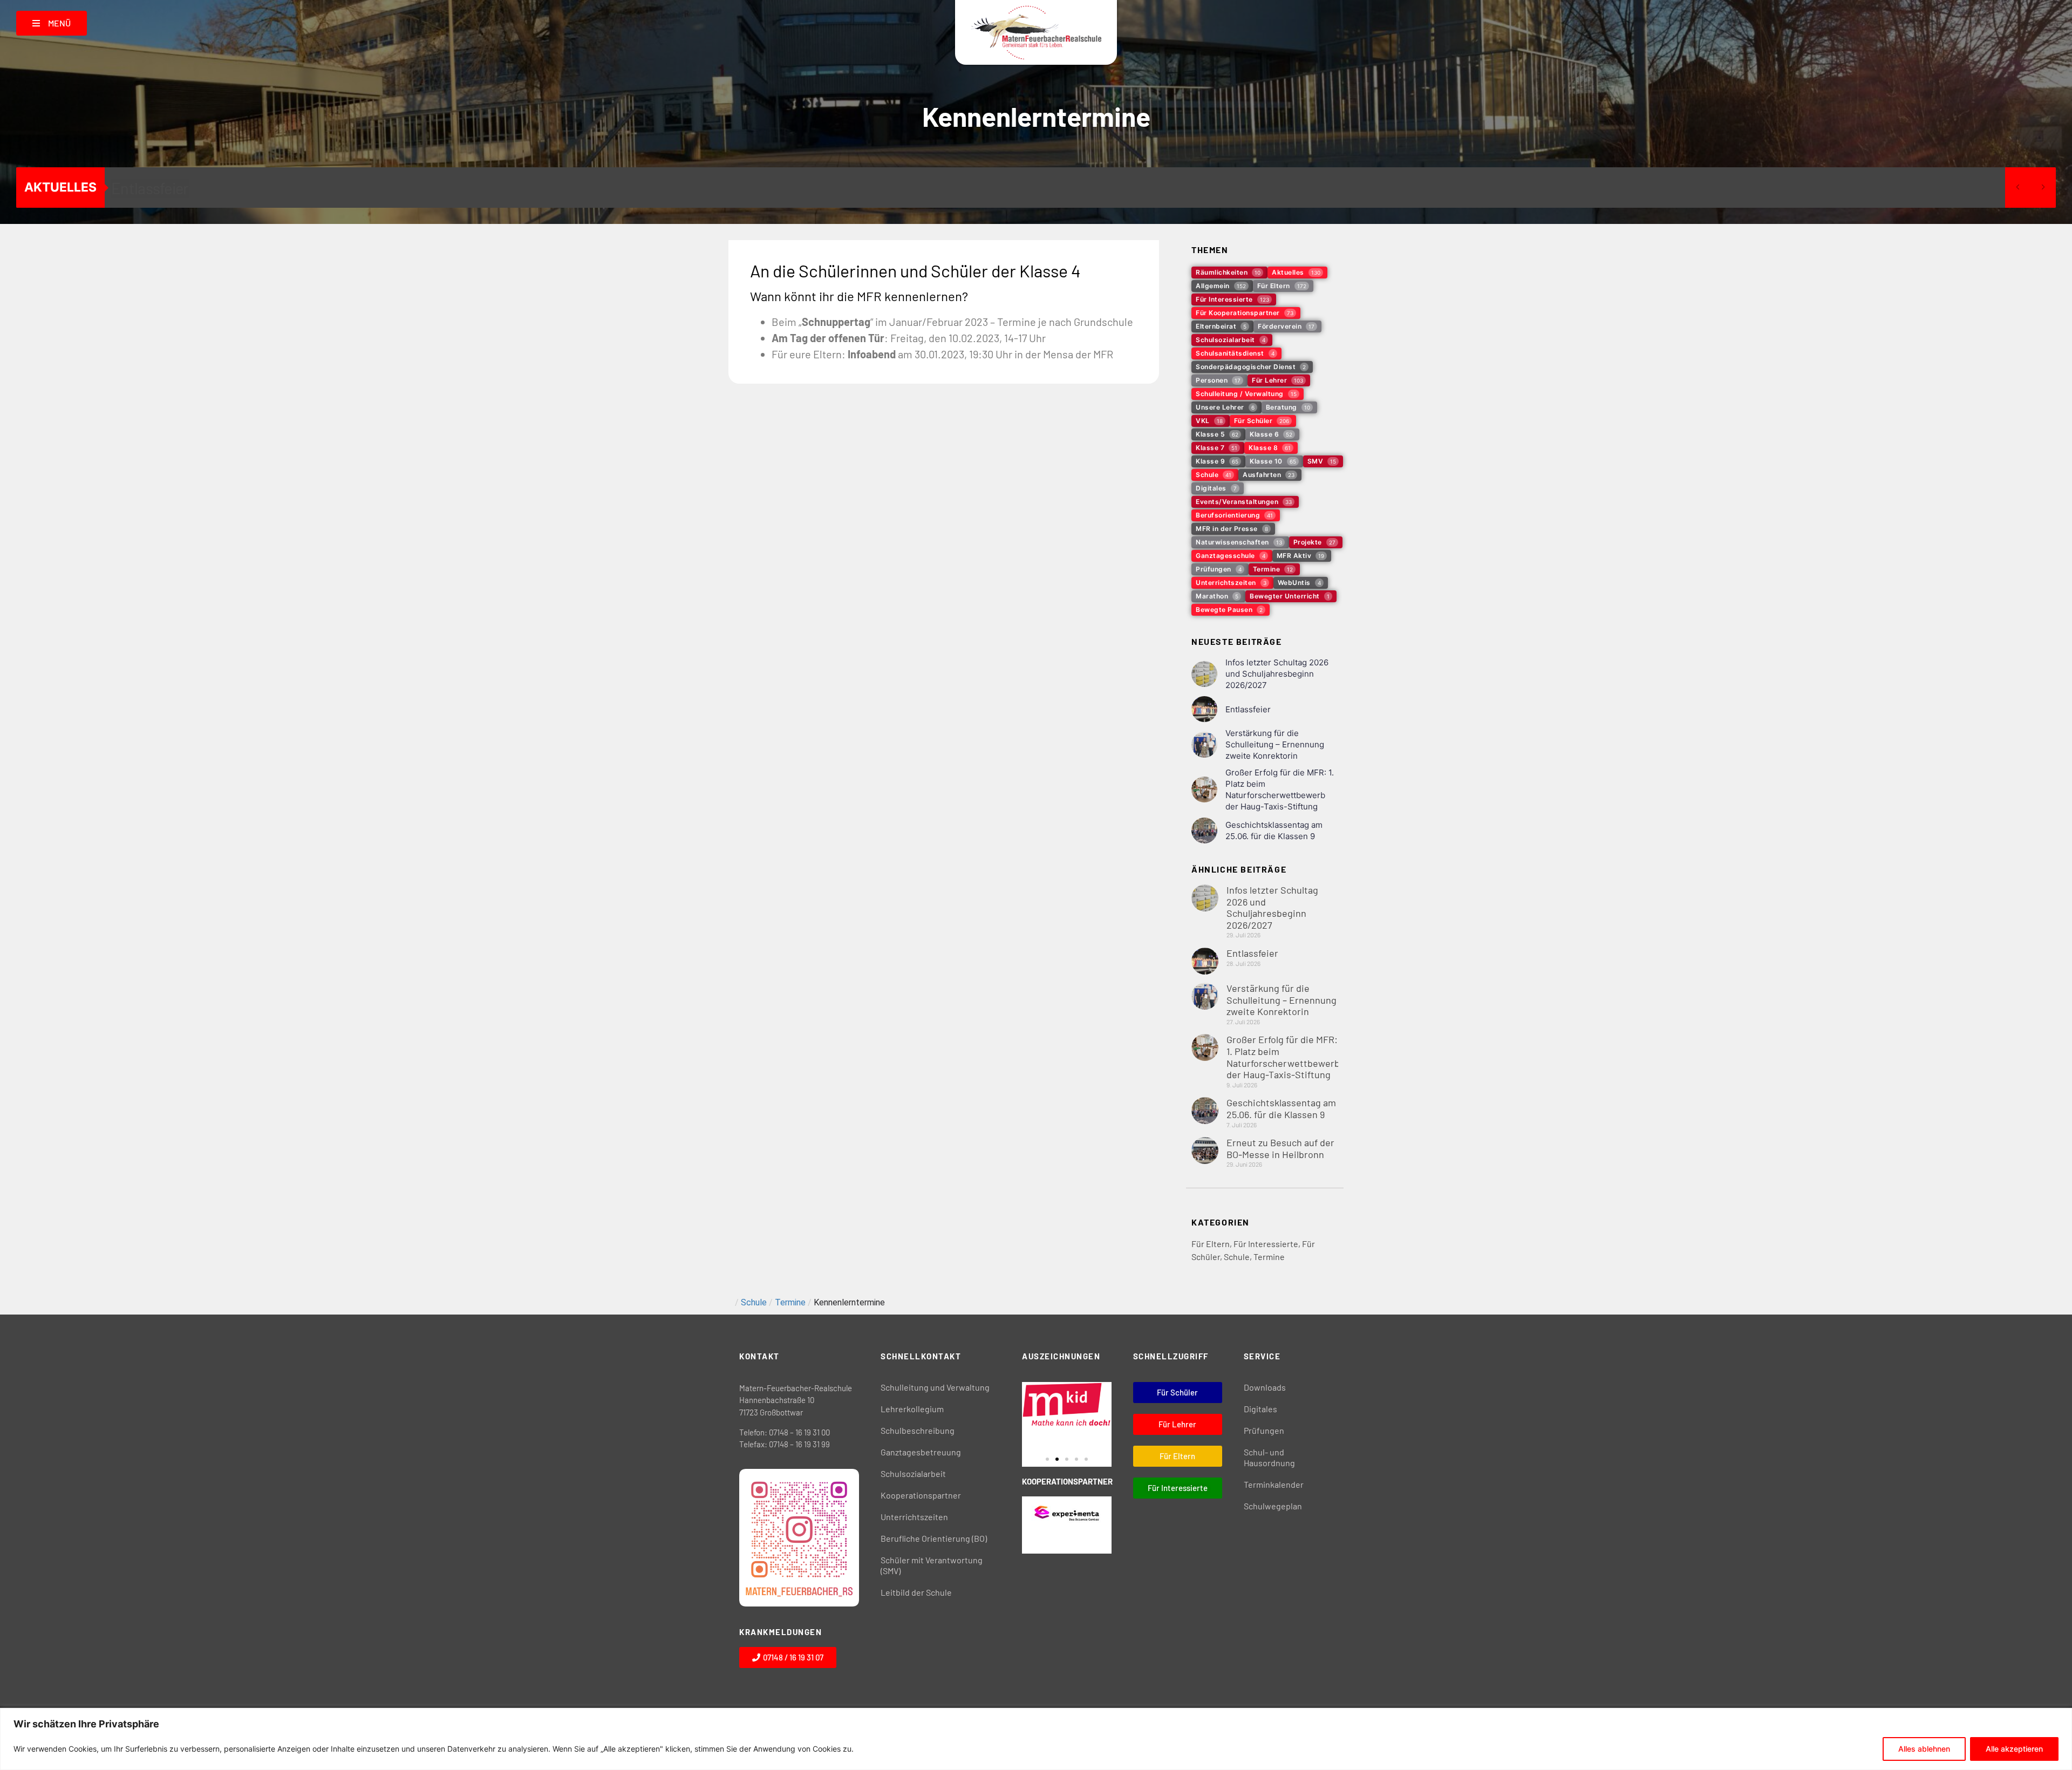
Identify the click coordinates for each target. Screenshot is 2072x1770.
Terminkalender (1274, 1484)
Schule (1237, 1257)
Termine (1269, 1257)
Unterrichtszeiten (914, 1517)
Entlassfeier (150, 188)
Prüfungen (1264, 1430)
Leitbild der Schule (916, 1592)
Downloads (1265, 1387)
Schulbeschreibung (918, 1430)
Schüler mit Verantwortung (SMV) (932, 1565)
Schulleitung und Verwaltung (935, 1387)
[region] (1036, 1739)
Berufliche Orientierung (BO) (934, 1538)
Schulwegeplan (1273, 1506)
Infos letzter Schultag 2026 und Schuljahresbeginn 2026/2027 (1277, 674)
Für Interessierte (1266, 1244)
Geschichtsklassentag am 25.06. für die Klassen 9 (1281, 1108)
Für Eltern (1211, 1244)
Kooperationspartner (921, 1495)
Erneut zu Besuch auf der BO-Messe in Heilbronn (1280, 1148)
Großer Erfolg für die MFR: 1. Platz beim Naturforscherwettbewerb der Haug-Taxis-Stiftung (1283, 1057)
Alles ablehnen (1924, 1749)
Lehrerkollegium (912, 1409)
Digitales (1260, 1409)
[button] (1047, 1459)
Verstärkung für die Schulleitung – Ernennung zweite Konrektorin (1275, 744)
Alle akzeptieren (2014, 1749)
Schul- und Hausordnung (1269, 1457)
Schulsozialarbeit (913, 1473)
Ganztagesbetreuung (921, 1452)
